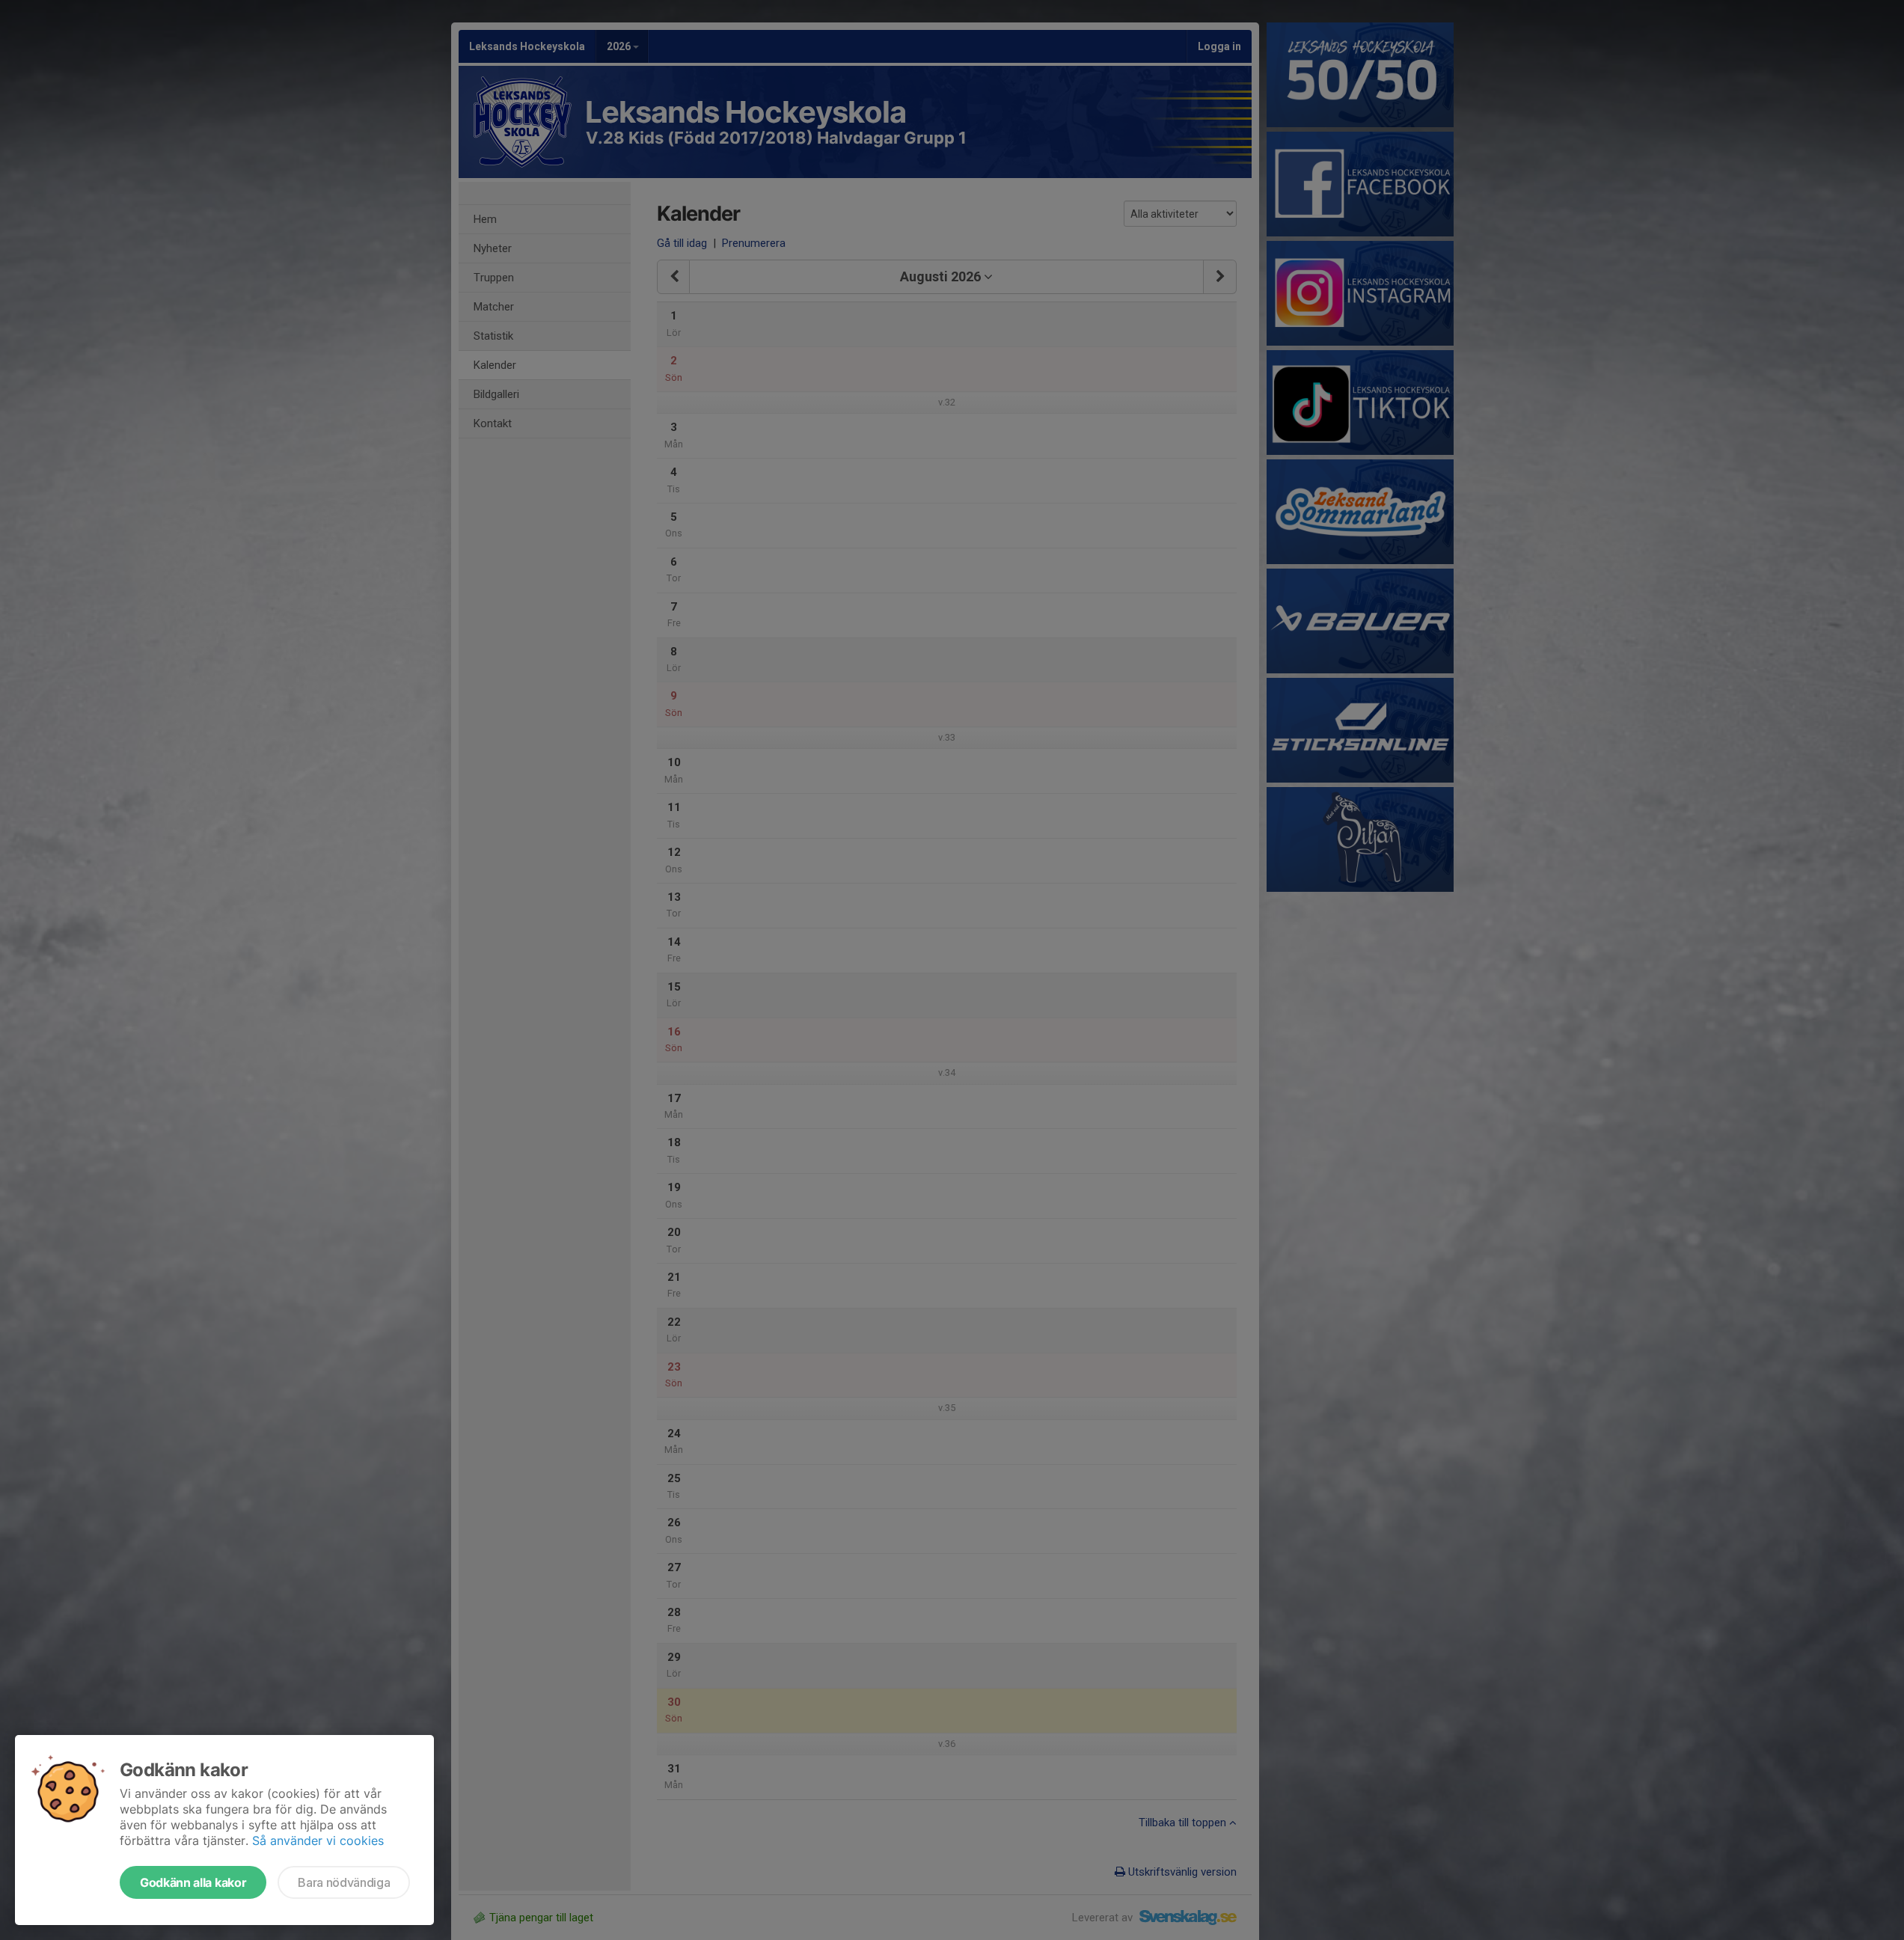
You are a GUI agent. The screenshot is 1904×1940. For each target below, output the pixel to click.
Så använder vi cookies (318, 1840)
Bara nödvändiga (344, 1882)
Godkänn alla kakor (193, 1882)
